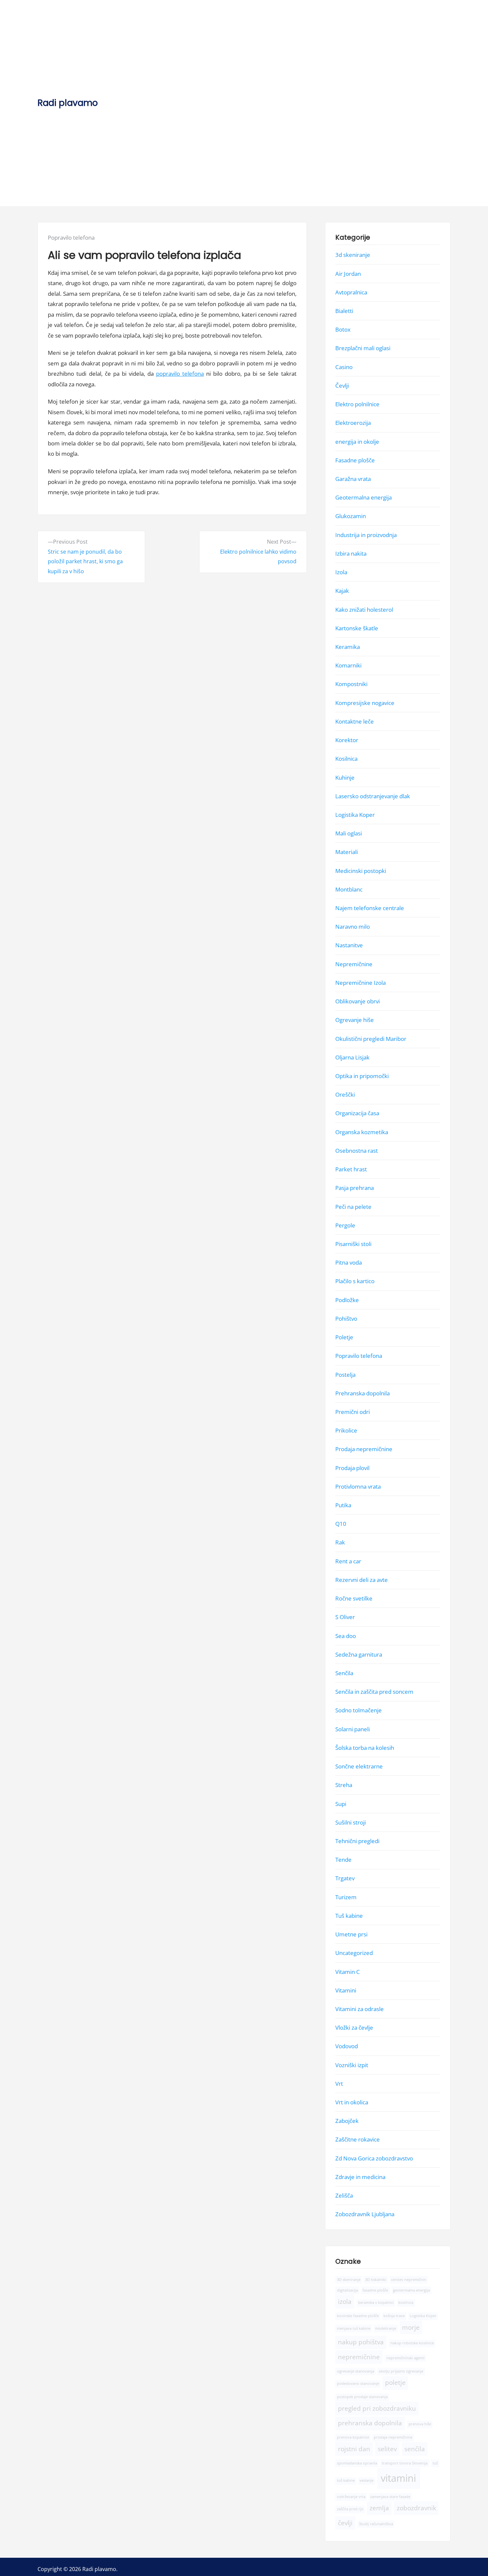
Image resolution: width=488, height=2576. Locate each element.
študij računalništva (376, 2524)
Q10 (341, 1524)
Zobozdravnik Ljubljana (365, 2214)
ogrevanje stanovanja (356, 2371)
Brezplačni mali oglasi (363, 348)
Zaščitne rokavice (358, 2139)
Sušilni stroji (351, 1822)
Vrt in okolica (352, 2102)
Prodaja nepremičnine (364, 1449)
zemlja (379, 2508)
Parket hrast (351, 1169)
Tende (343, 1860)
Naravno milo (353, 927)
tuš (435, 2463)
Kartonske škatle (357, 628)
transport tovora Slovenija (405, 2463)
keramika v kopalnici (376, 2303)
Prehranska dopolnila (363, 1393)
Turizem (346, 1897)
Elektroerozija (353, 423)
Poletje (344, 1337)
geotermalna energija (411, 2290)
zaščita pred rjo (350, 2509)
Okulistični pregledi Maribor (371, 1038)
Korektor (347, 740)
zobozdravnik (416, 2508)
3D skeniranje (349, 2279)
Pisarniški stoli (353, 1244)
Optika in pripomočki (362, 1076)
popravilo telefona (180, 374)
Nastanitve (349, 945)
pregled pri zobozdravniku (377, 2408)
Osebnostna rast (357, 1151)
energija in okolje (357, 441)
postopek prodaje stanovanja (362, 2397)
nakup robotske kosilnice (412, 2343)
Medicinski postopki (361, 870)
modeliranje (386, 2328)
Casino (344, 367)
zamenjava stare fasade (390, 2497)
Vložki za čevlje (354, 2028)
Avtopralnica (351, 292)
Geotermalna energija (364, 497)
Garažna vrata (353, 479)
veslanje (366, 2480)
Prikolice (346, 1430)
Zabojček (347, 2121)
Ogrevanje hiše (355, 1020)
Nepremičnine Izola (361, 983)
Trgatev (345, 1878)
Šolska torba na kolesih (365, 1748)
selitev (387, 2449)
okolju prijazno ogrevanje (401, 2371)
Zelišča (344, 2195)
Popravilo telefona (71, 237)
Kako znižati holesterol (364, 609)
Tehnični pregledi (357, 1841)
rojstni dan (354, 2449)
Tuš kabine (349, 1916)
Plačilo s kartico (355, 1281)
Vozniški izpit (352, 2065)
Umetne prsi (351, 1934)
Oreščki (345, 1094)
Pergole (345, 1225)
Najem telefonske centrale (370, 908)
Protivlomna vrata (358, 1486)
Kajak (342, 591)
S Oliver (345, 1617)
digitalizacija (347, 2290)
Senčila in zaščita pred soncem (374, 1692)
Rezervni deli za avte (362, 1580)
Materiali (347, 852)
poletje (395, 2382)
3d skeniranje (353, 255)
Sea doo (346, 1636)
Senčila (344, 1673)
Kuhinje (345, 777)
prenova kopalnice (353, 2437)
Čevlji (342, 386)
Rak (340, 1542)
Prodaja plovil (352, 1468)
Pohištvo (346, 1319)
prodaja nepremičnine (393, 2437)
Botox (343, 329)
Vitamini (346, 1990)
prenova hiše (420, 2424)
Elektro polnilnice (357, 404)
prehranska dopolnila (370, 2423)
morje (411, 2327)
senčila (415, 2449)
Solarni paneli (353, 1729)
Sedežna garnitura (359, 1654)
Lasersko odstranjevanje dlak (373, 796)
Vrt (339, 2084)
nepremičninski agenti (406, 2358)
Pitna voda (349, 1262)
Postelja (345, 1374)
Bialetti (344, 311)
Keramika (348, 647)
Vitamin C (348, 1971)
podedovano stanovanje (358, 2383)
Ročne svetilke (354, 1598)
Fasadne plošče (355, 460)
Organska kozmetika (362, 1132)
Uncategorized (354, 1953)
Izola (341, 572)
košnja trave (394, 2316)
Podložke (347, 1300)
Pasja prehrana (355, 1188)
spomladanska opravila (357, 2463)
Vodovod (347, 2046)
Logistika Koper (355, 815)
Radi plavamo (68, 103)
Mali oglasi (349, 833)
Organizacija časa (357, 1113)
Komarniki (348, 665)
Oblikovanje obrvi (358, 1001)
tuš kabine (346, 2480)
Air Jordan (348, 273)
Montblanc (349, 889)
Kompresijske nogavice (365, 703)
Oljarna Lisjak (352, 1057)
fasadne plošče (375, 2290)
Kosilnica (346, 759)
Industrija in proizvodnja (366, 535)
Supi (341, 1803)
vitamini (398, 2478)
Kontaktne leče (355, 721)
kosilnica (406, 2303)
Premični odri (353, 1412)
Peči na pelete (353, 1206)
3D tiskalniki (376, 2279)
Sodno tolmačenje (359, 1710)
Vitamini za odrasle (360, 2009)
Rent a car (348, 1561)
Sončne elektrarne (359, 1766)
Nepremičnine (354, 964)
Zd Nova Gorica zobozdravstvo (374, 2158)
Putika (343, 1505)
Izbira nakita (351, 553)
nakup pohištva (361, 2342)
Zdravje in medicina (360, 2177)
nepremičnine (359, 2357)
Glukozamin (351, 516)
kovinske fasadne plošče (358, 2316)
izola (345, 2302)
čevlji (345, 2523)
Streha (344, 1785)
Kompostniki (351, 684)
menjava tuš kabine (354, 2328)
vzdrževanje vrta (351, 2497)
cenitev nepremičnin (409, 2279)
